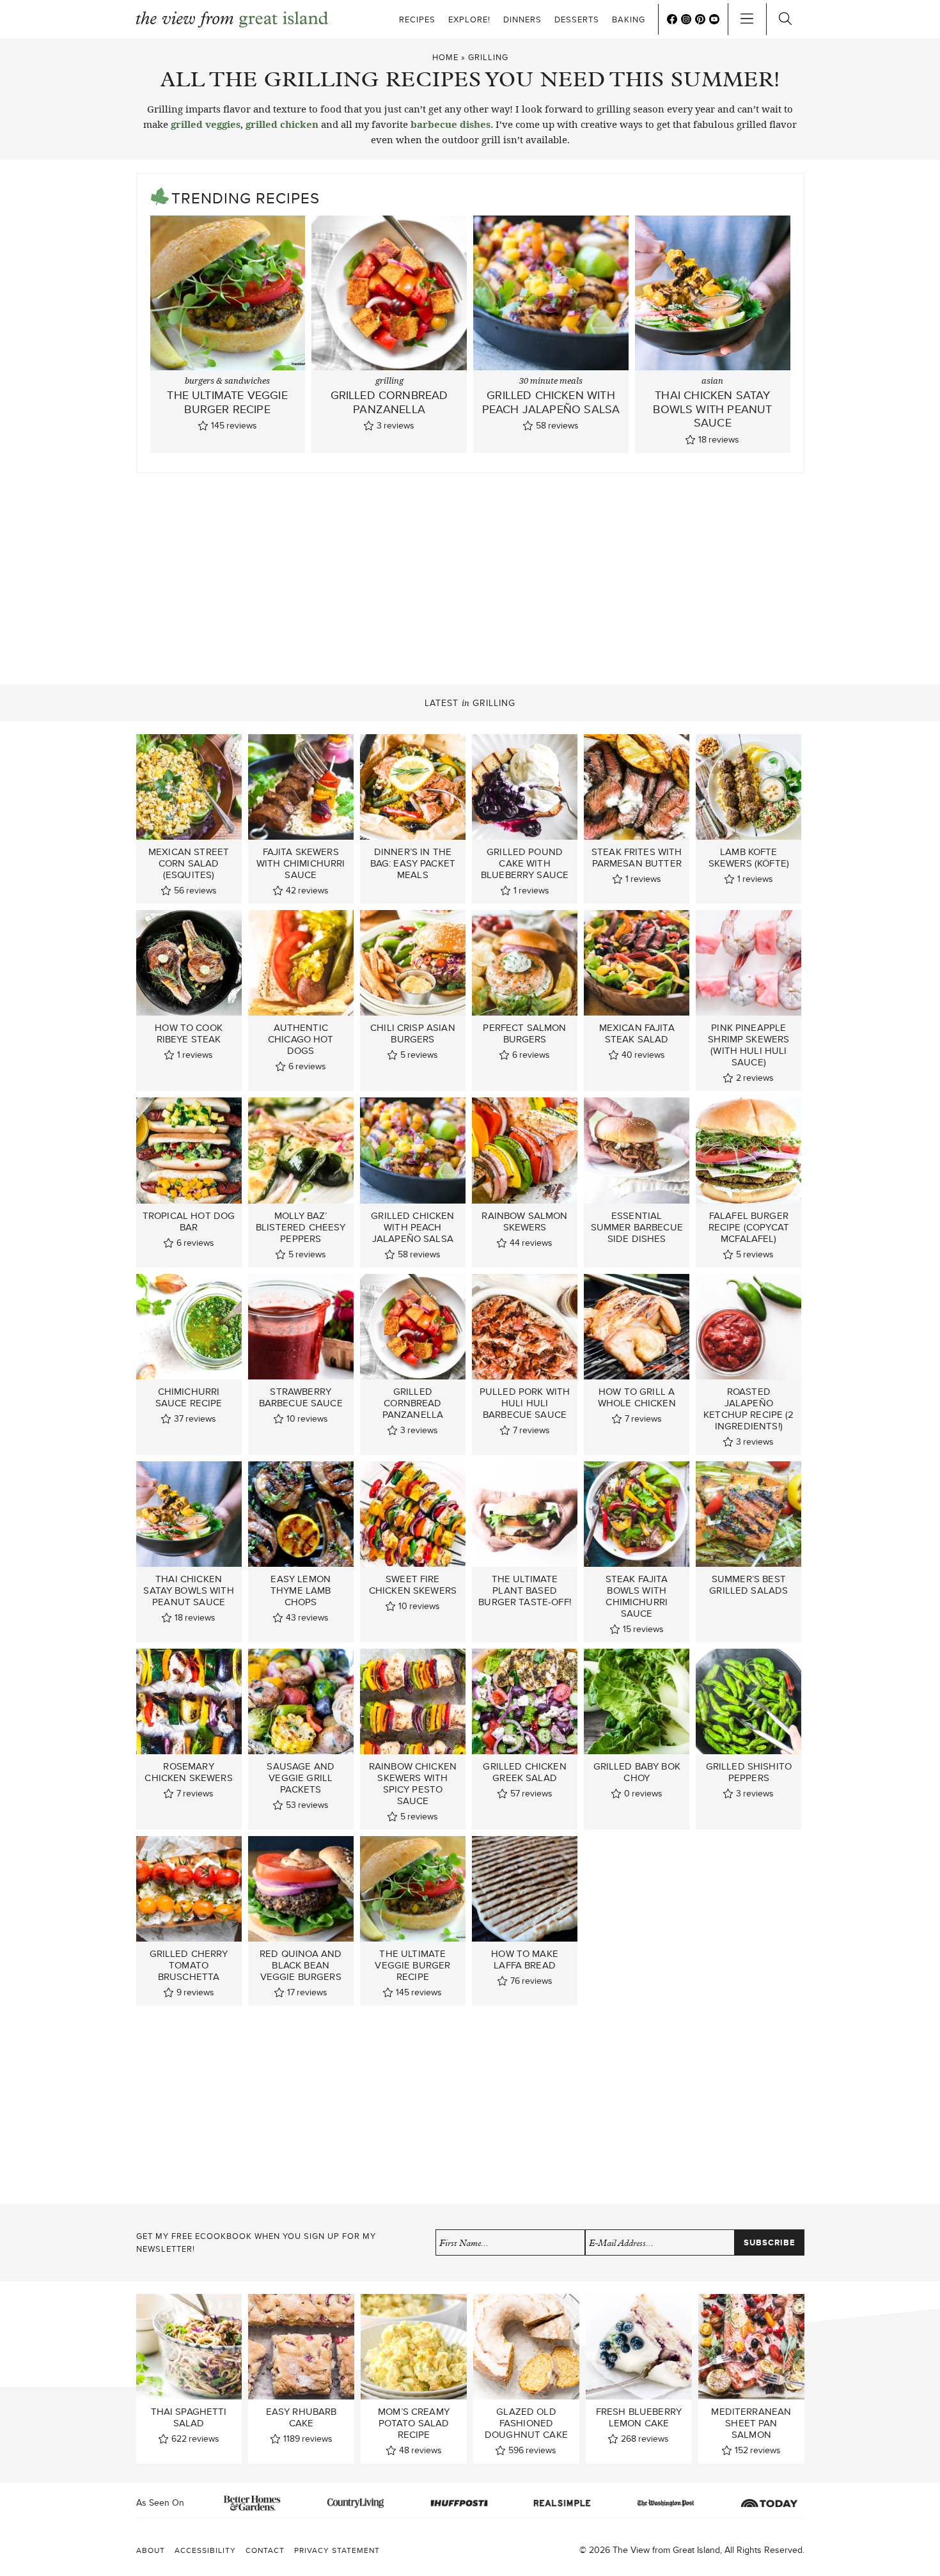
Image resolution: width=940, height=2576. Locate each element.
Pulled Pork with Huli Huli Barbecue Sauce (525, 1403)
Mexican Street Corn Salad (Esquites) (189, 863)
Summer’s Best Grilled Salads (748, 1585)
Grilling (389, 381)
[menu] (747, 19)
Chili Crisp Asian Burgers (413, 1033)
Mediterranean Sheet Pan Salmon (751, 2423)
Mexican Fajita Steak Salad (637, 1033)
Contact (265, 2550)
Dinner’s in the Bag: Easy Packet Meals (413, 863)
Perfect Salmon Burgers (524, 1033)
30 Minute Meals (551, 381)
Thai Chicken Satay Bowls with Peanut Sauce (712, 409)
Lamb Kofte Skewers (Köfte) (749, 858)
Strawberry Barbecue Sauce (301, 1397)
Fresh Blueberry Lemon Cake (639, 2417)
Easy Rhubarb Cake (302, 2417)
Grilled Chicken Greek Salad (524, 1772)
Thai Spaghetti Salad (189, 2417)
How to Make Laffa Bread (525, 1959)
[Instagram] (686, 19)
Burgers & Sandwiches (227, 381)
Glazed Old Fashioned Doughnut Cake (526, 2423)
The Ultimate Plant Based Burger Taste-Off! (525, 1590)
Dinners (522, 20)
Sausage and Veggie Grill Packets (301, 1778)
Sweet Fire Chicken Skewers (413, 1585)
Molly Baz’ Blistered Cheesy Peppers (301, 1227)
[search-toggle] (785, 19)
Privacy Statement (337, 2550)
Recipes (417, 20)
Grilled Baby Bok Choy (637, 1772)
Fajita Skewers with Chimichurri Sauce (301, 863)
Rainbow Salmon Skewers (524, 1221)
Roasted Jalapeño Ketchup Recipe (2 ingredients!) (749, 1409)
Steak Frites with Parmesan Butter (637, 858)
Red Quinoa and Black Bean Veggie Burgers (301, 1965)
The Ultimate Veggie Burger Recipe (227, 402)
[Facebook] (672, 19)
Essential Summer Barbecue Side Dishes (637, 1227)
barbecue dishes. (452, 124)
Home (445, 57)
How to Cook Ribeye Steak (189, 1033)
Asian (712, 381)
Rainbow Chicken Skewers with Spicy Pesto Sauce (413, 1784)
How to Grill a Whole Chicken (637, 1397)
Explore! (469, 20)
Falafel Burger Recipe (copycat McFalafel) (749, 1227)
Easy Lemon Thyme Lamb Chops (301, 1590)
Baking (629, 20)
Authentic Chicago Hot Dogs (301, 1039)
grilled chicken (282, 124)
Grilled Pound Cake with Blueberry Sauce (525, 863)
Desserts (577, 20)
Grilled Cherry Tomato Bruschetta (189, 1965)
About (151, 2550)
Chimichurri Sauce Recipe (189, 1397)
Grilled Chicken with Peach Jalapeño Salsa (551, 402)
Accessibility (205, 2550)
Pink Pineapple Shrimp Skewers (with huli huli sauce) (748, 1045)
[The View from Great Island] (232, 20)
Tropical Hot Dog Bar (189, 1221)
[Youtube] (714, 19)
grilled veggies (206, 124)
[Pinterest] (700, 19)
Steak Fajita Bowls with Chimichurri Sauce (637, 1596)
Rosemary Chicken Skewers (188, 1772)
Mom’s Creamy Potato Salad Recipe (414, 2423)
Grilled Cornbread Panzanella (389, 402)
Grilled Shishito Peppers (749, 1772)
